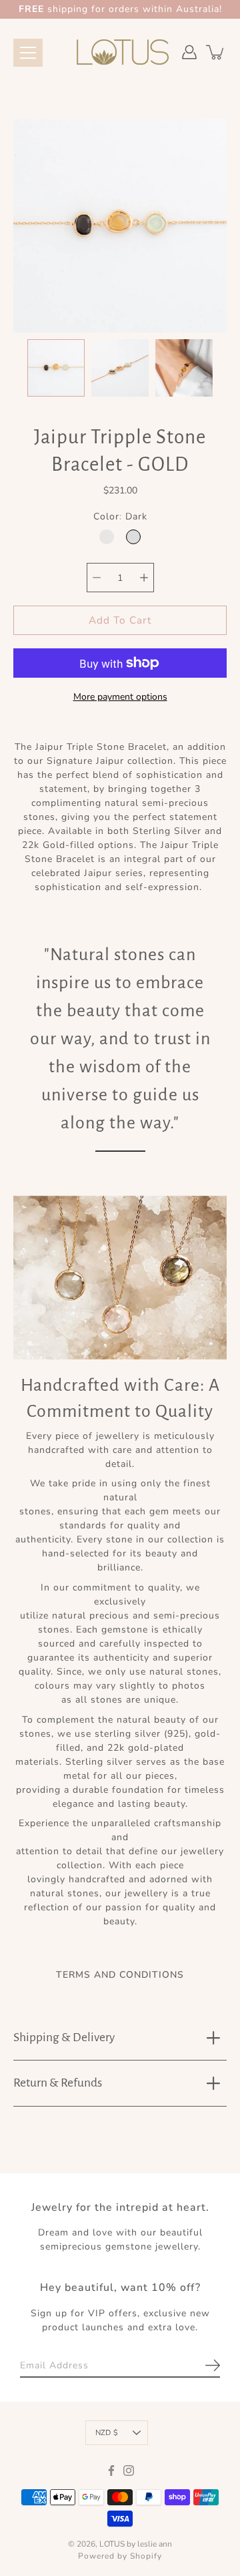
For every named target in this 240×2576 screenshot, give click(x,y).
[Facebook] (111, 2471)
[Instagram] (129, 2471)
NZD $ (107, 2433)
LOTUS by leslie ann (136, 2545)
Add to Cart (120, 621)
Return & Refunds (58, 2083)
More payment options (120, 697)
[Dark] (133, 538)
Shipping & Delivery (64, 2037)
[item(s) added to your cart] (216, 52)
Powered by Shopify (120, 2557)
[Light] (107, 538)
